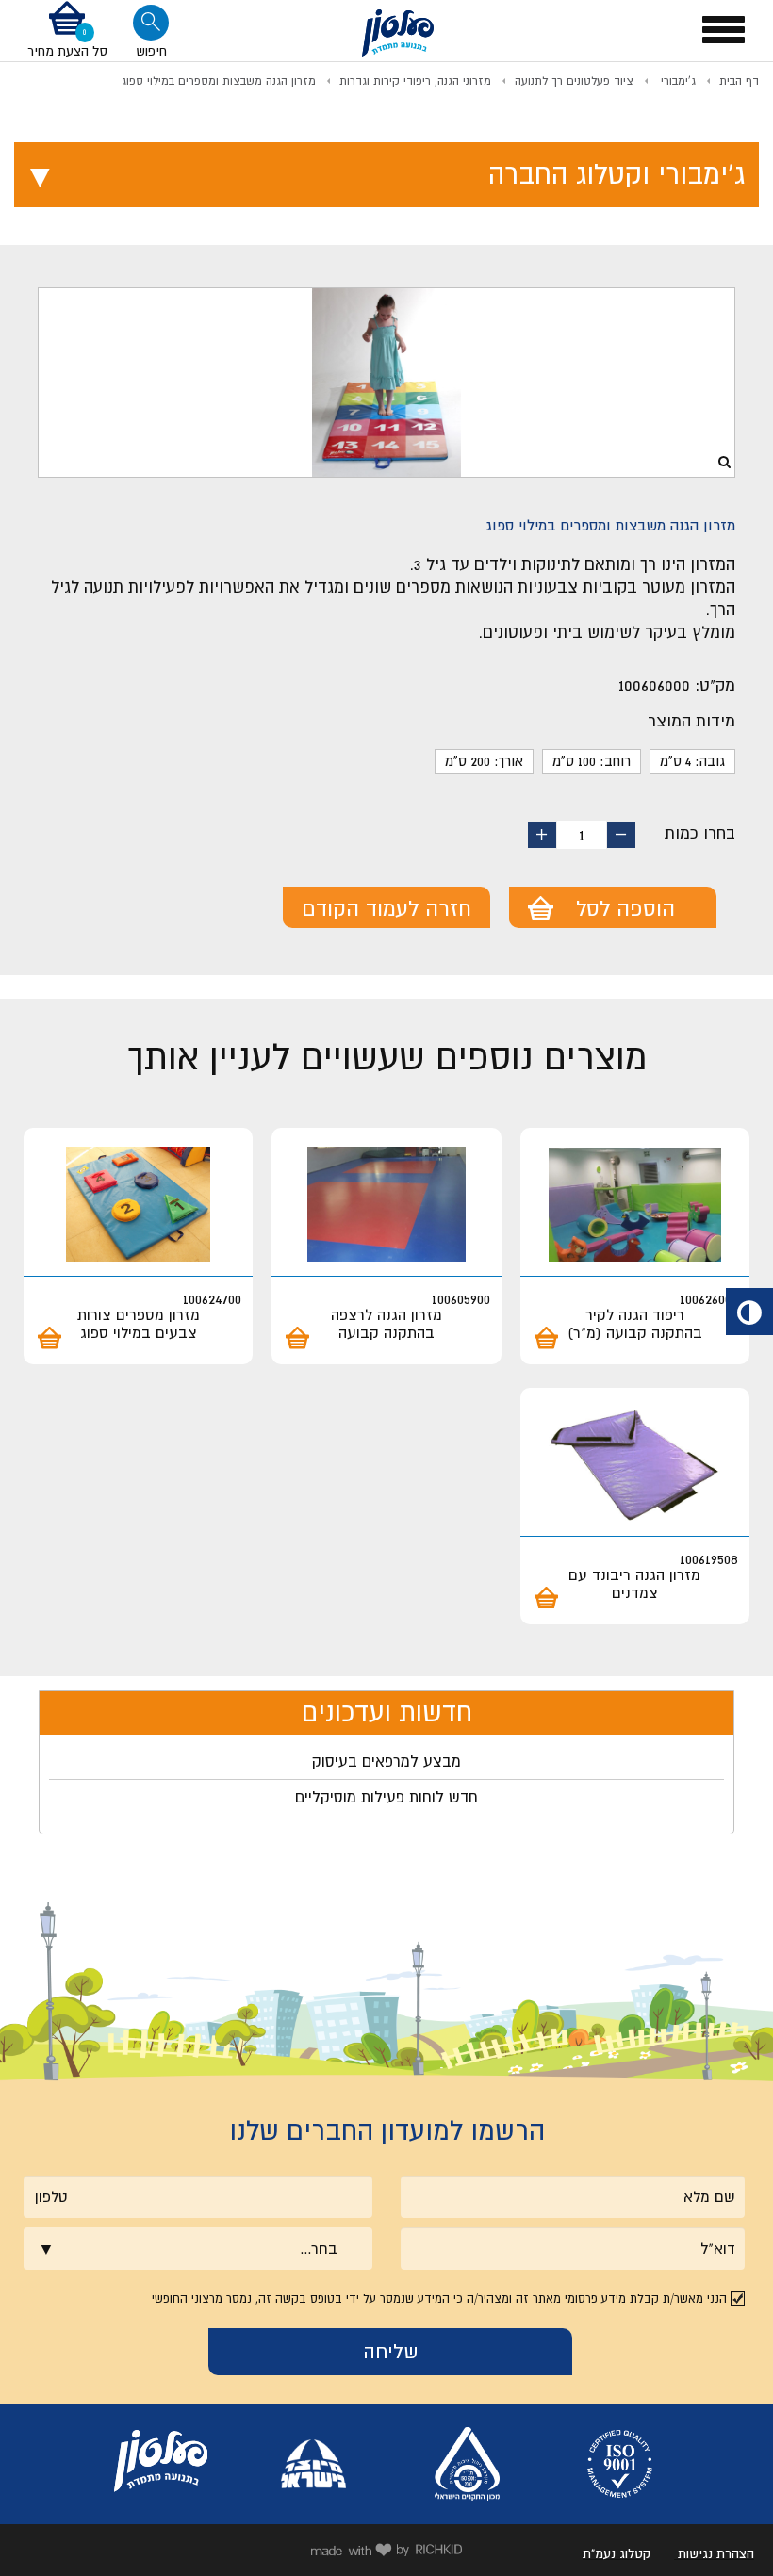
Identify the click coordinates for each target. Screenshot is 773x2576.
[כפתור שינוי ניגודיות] (749, 1312)
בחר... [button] (319, 2248)
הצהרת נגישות (716, 2553)
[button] (67, 30)
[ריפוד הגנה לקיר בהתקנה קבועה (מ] (635, 1205)
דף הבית (739, 81)
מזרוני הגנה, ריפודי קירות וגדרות (415, 81)
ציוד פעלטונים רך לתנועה (574, 81)
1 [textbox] (582, 835)
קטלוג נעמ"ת (617, 2553)
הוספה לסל (625, 908)
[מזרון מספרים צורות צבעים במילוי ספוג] (138, 1205)
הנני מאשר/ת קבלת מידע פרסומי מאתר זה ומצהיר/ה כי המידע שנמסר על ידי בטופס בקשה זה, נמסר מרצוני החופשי (439, 2299)
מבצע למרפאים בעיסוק (386, 1761)
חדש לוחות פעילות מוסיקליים (386, 1797)
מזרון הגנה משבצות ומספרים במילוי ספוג (219, 81)
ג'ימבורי (676, 81)
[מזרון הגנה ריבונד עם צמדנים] (635, 1465)
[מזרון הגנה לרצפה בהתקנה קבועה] (386, 1205)
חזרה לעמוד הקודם (386, 908)
